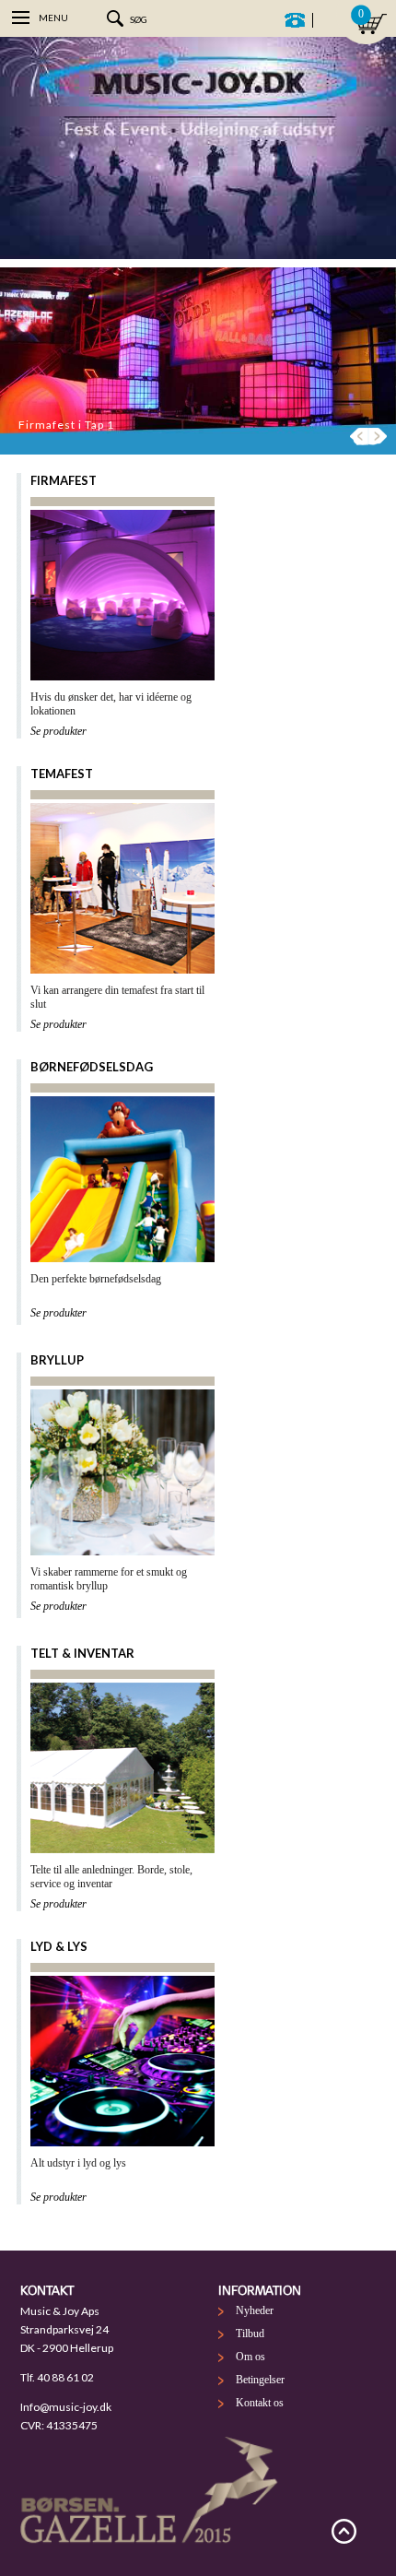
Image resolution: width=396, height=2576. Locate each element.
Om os (250, 2357)
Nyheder (255, 2310)
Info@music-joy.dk (66, 2407)
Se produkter (58, 731)
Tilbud (250, 2334)
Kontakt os (260, 2403)
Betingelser (260, 2380)
